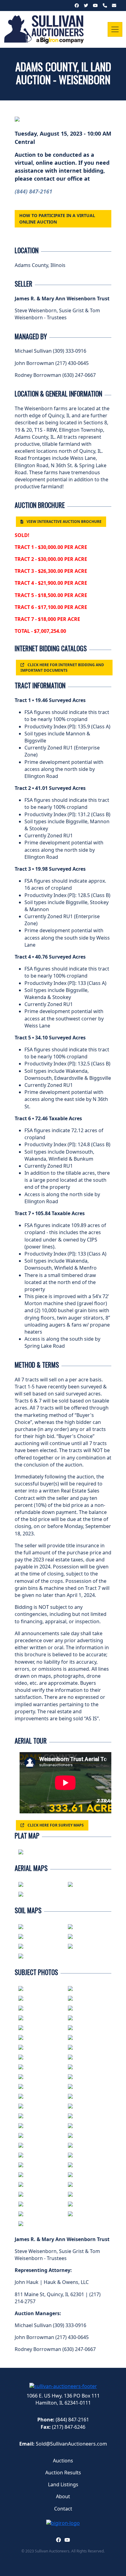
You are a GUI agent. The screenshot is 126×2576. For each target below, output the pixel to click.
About (63, 2496)
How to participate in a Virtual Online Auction (57, 218)
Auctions (63, 2461)
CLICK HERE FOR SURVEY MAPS (56, 1825)
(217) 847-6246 (69, 2427)
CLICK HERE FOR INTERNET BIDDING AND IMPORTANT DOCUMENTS (62, 667)
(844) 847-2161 (33, 191)
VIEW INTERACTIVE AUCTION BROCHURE (64, 522)
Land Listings (63, 2484)
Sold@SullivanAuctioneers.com (71, 2444)
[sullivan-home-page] (63, 2386)
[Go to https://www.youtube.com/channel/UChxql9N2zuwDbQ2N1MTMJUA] (67, 2540)
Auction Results (63, 2473)
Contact (63, 2509)
